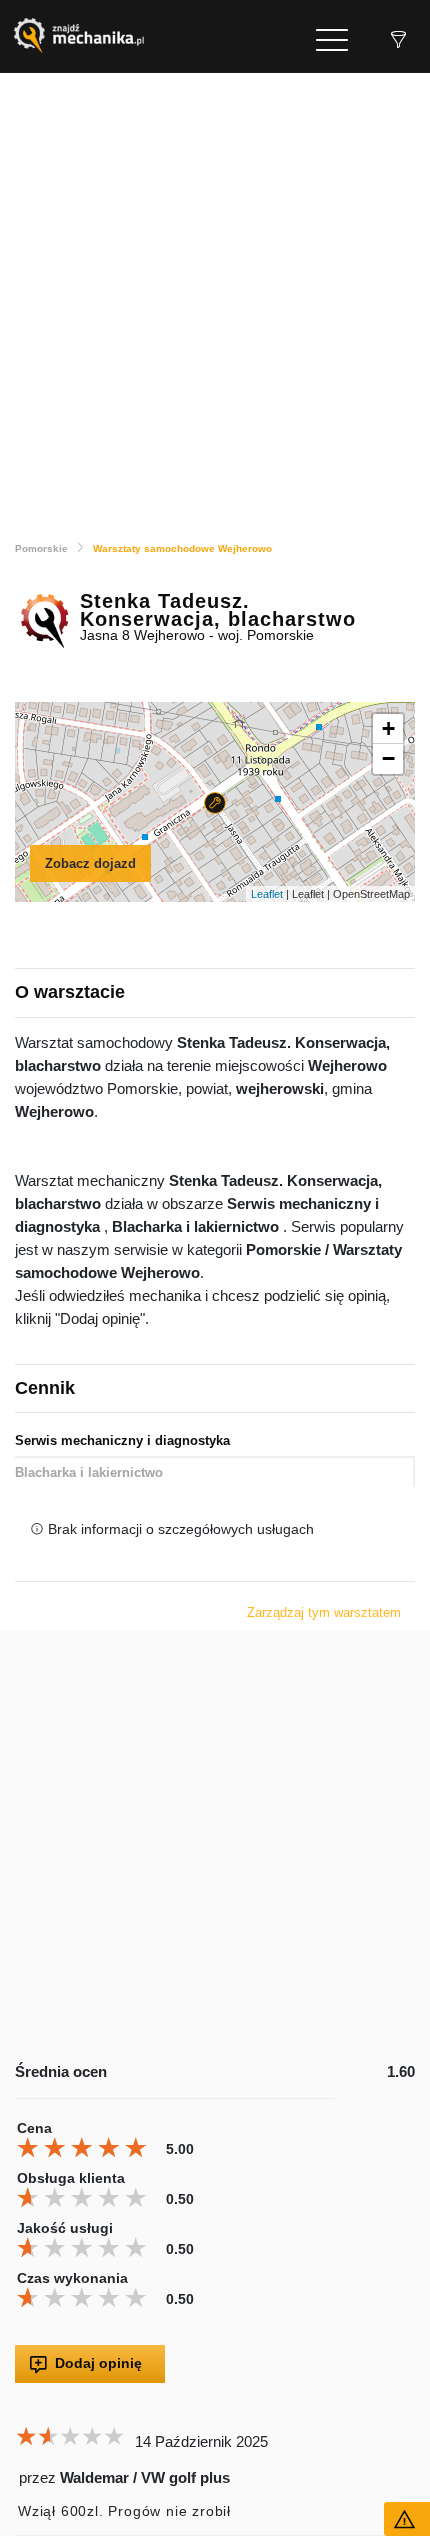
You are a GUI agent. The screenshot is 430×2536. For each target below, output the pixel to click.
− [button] (388, 758)
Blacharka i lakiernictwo (89, 1472)
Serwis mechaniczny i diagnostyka (122, 1440)
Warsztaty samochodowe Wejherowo (182, 548)
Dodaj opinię (98, 2363)
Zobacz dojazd (90, 863)
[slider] (84, 2148)
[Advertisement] (215, 298)
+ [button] (388, 728)
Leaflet (267, 894)
